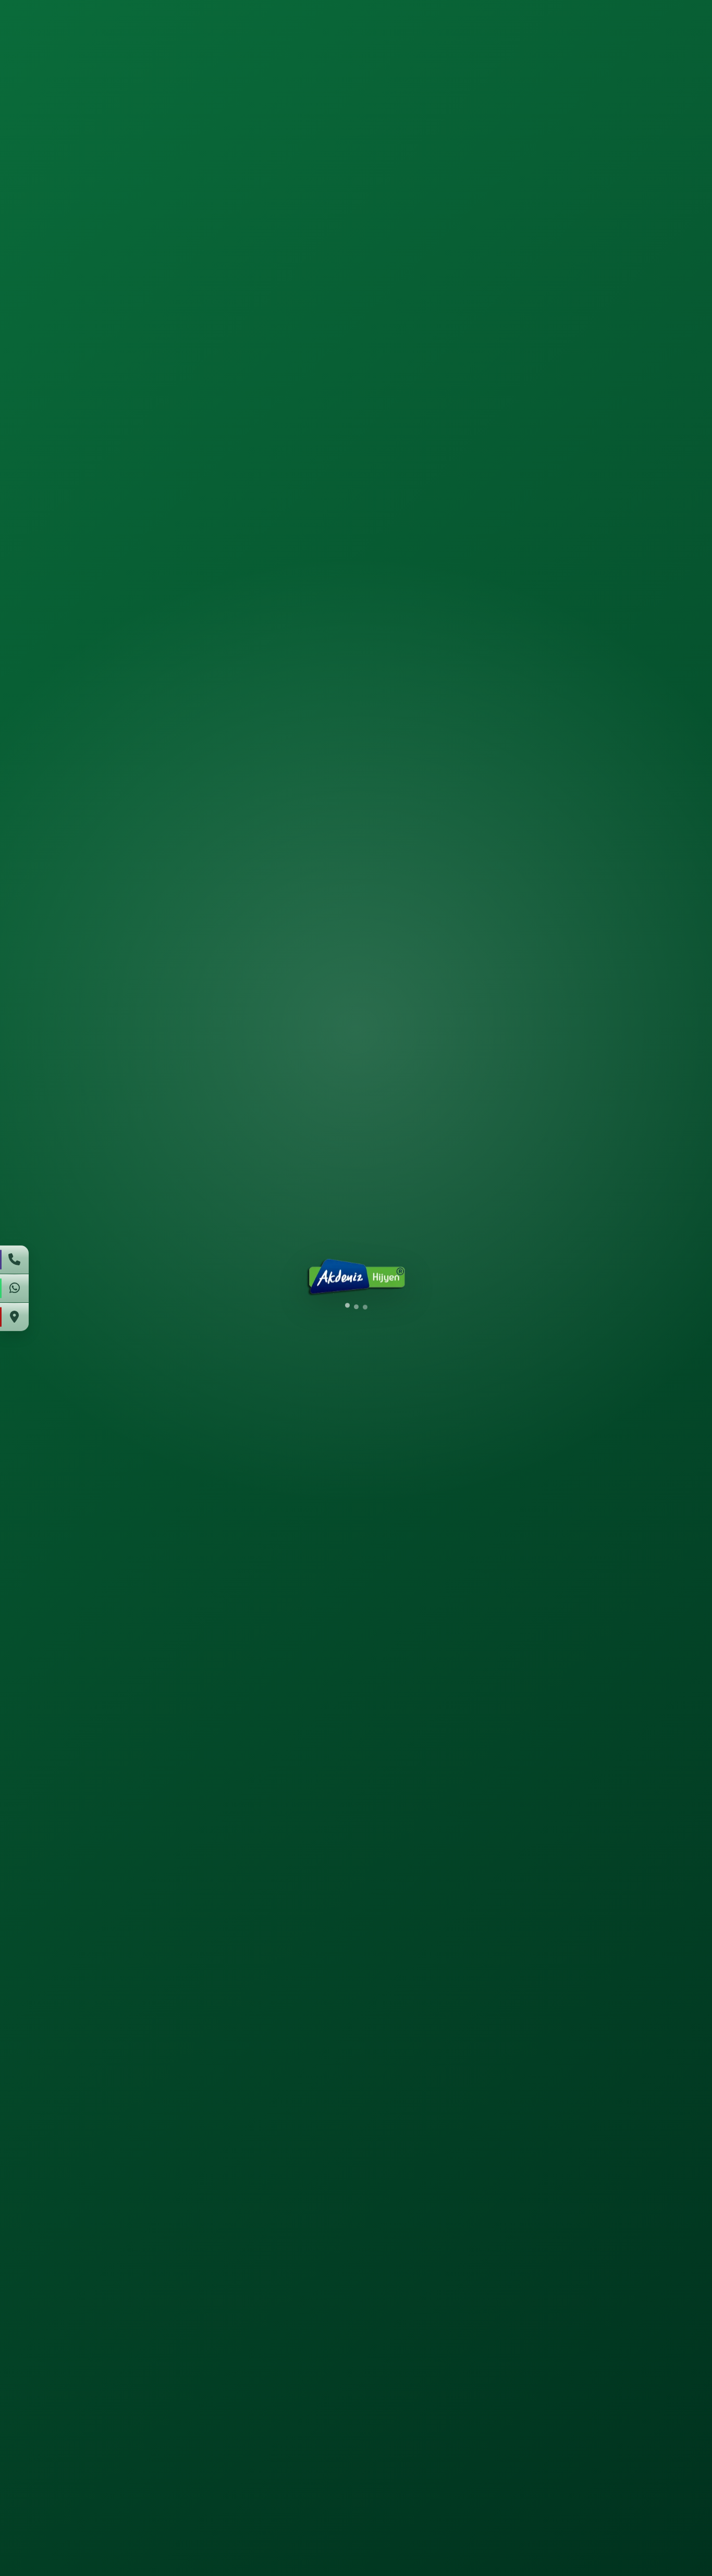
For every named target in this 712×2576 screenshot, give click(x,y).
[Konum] (15, 1317)
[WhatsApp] (15, 1288)
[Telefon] (15, 1260)
